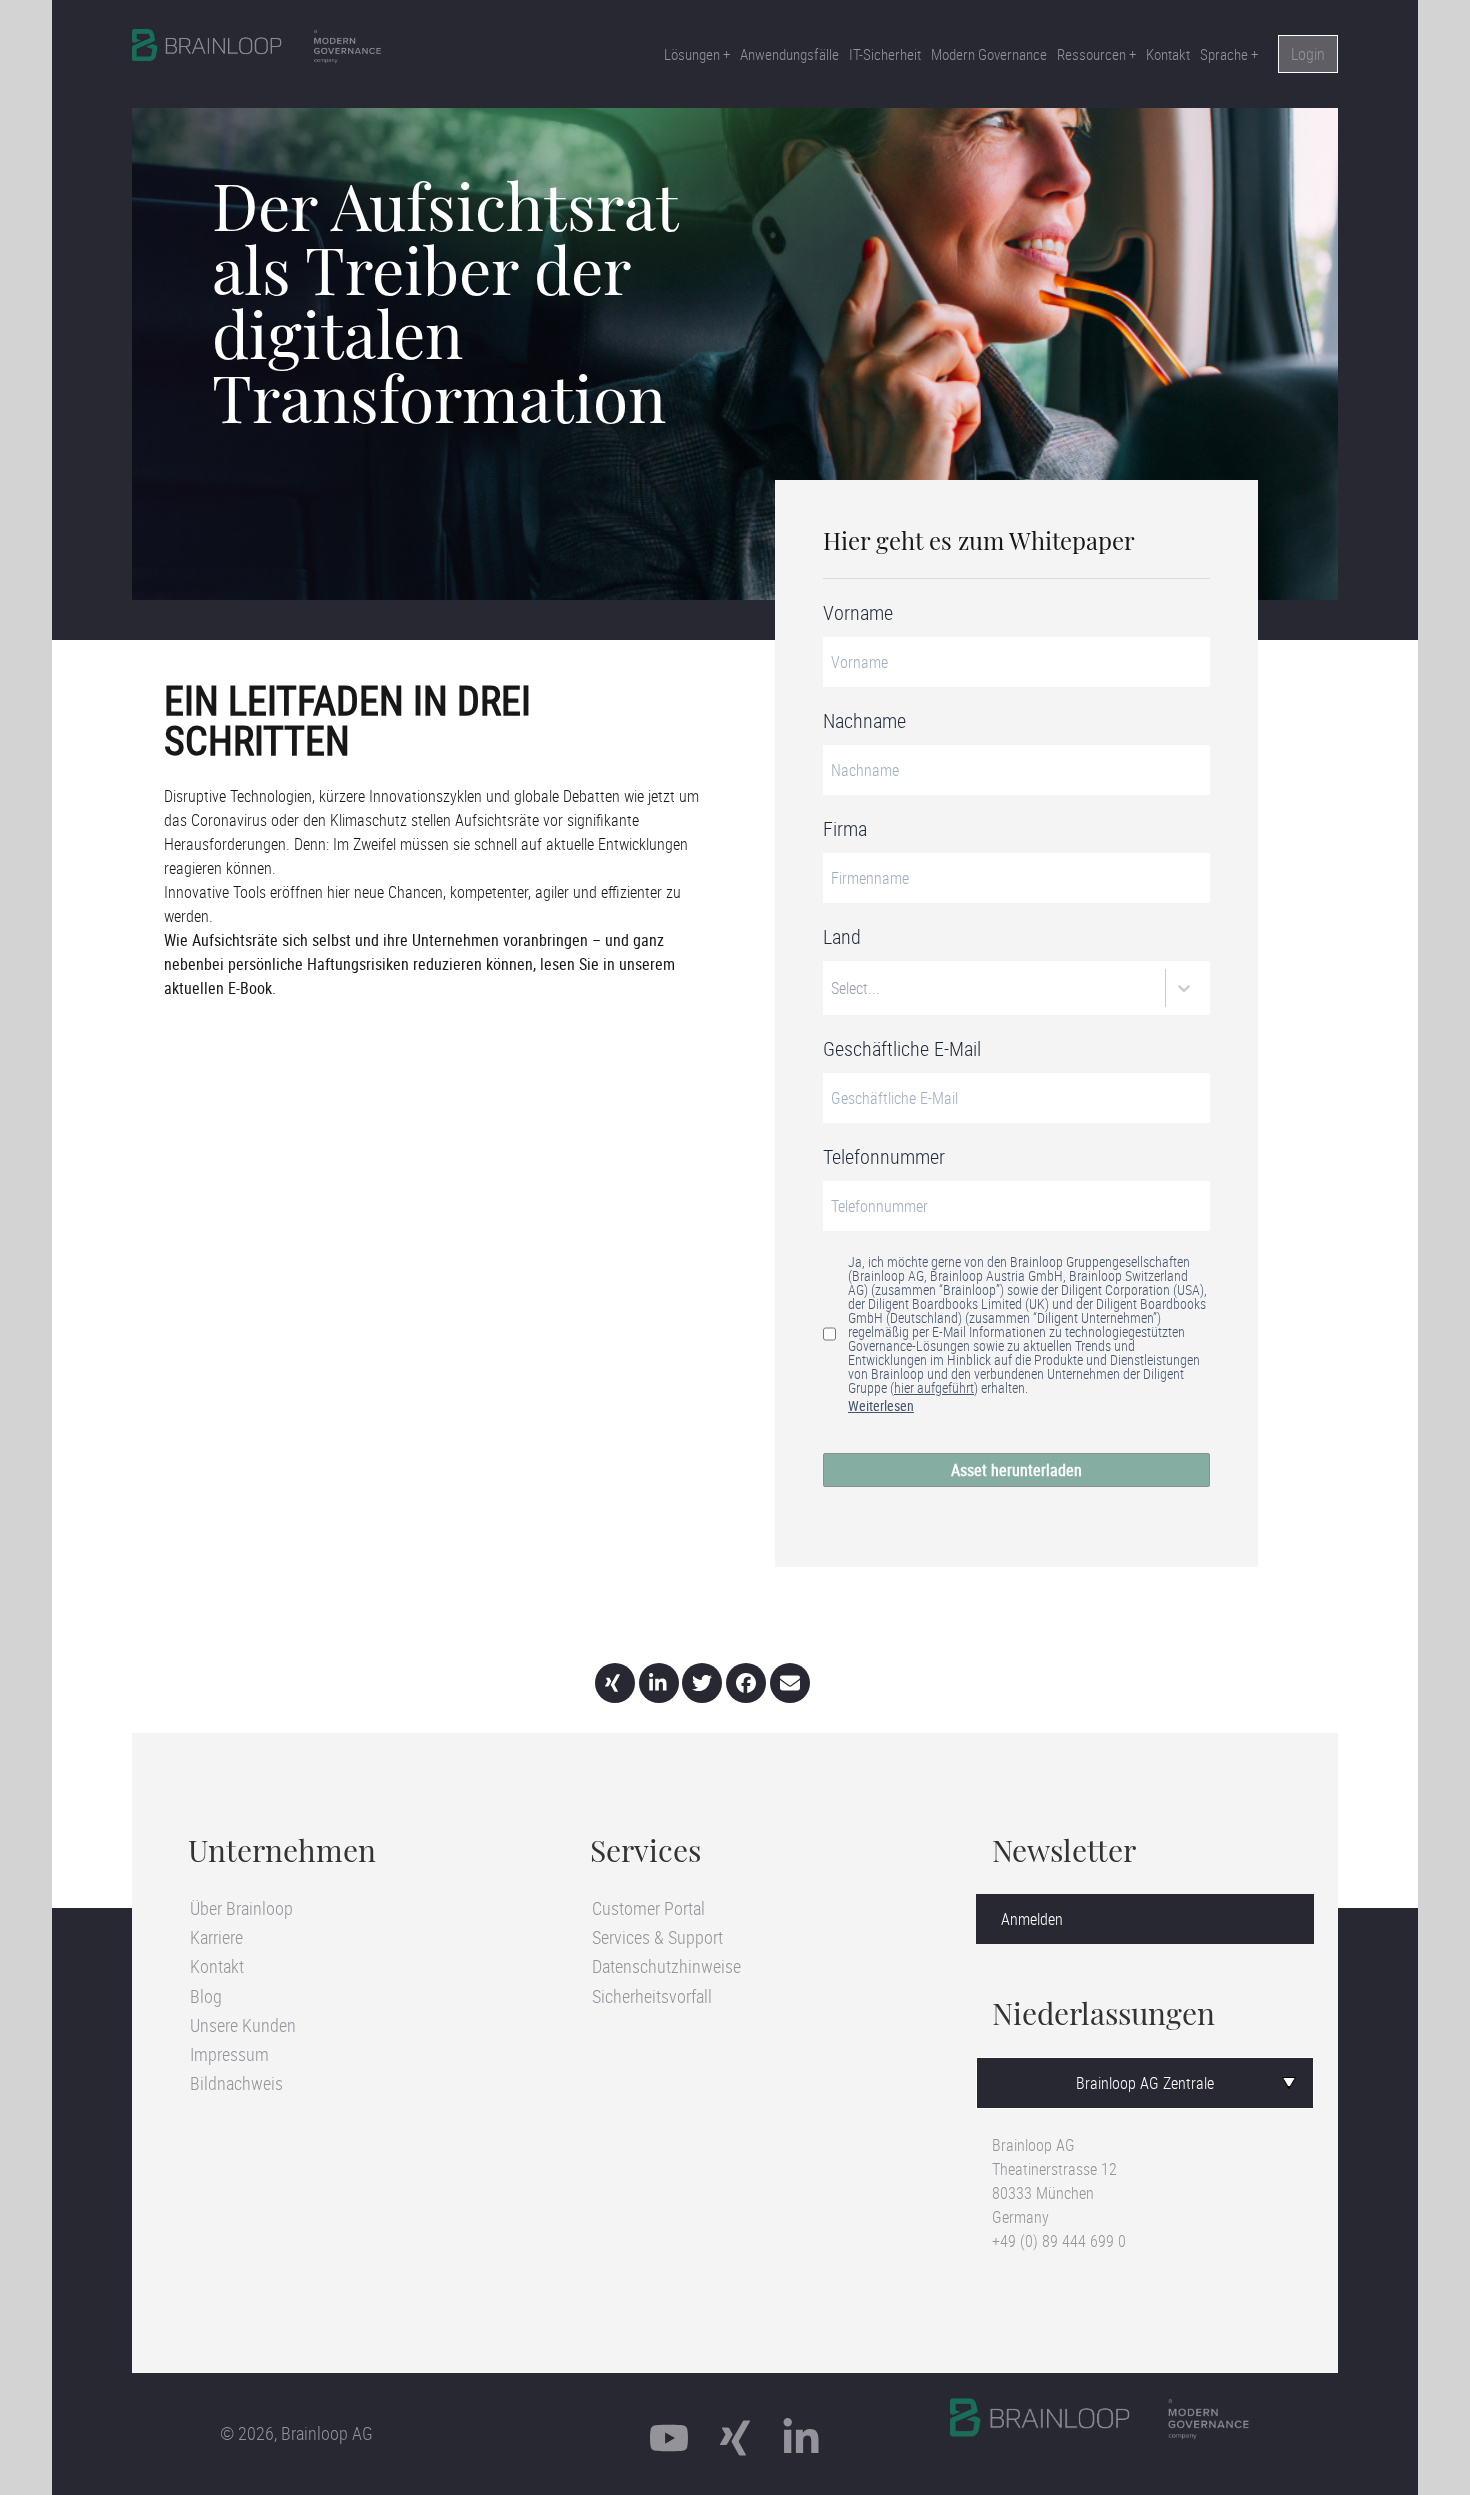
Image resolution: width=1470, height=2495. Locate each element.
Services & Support (657, 1937)
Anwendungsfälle (789, 54)
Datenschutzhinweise (666, 1966)
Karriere (216, 1937)
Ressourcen (1091, 54)
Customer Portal (648, 1908)
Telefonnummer (884, 1157)
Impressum (229, 2054)
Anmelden (1032, 1919)
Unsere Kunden (243, 2025)
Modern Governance (989, 54)
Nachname (864, 721)
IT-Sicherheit (885, 54)
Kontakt (1168, 54)
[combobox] (833, 988)
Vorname (858, 613)
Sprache (1224, 54)
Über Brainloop (241, 1908)
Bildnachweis (236, 2083)
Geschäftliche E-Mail (902, 1049)
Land (842, 937)
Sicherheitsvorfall (652, 1996)
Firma (845, 829)
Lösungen (692, 54)
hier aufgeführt (934, 1387)
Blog (206, 1996)
